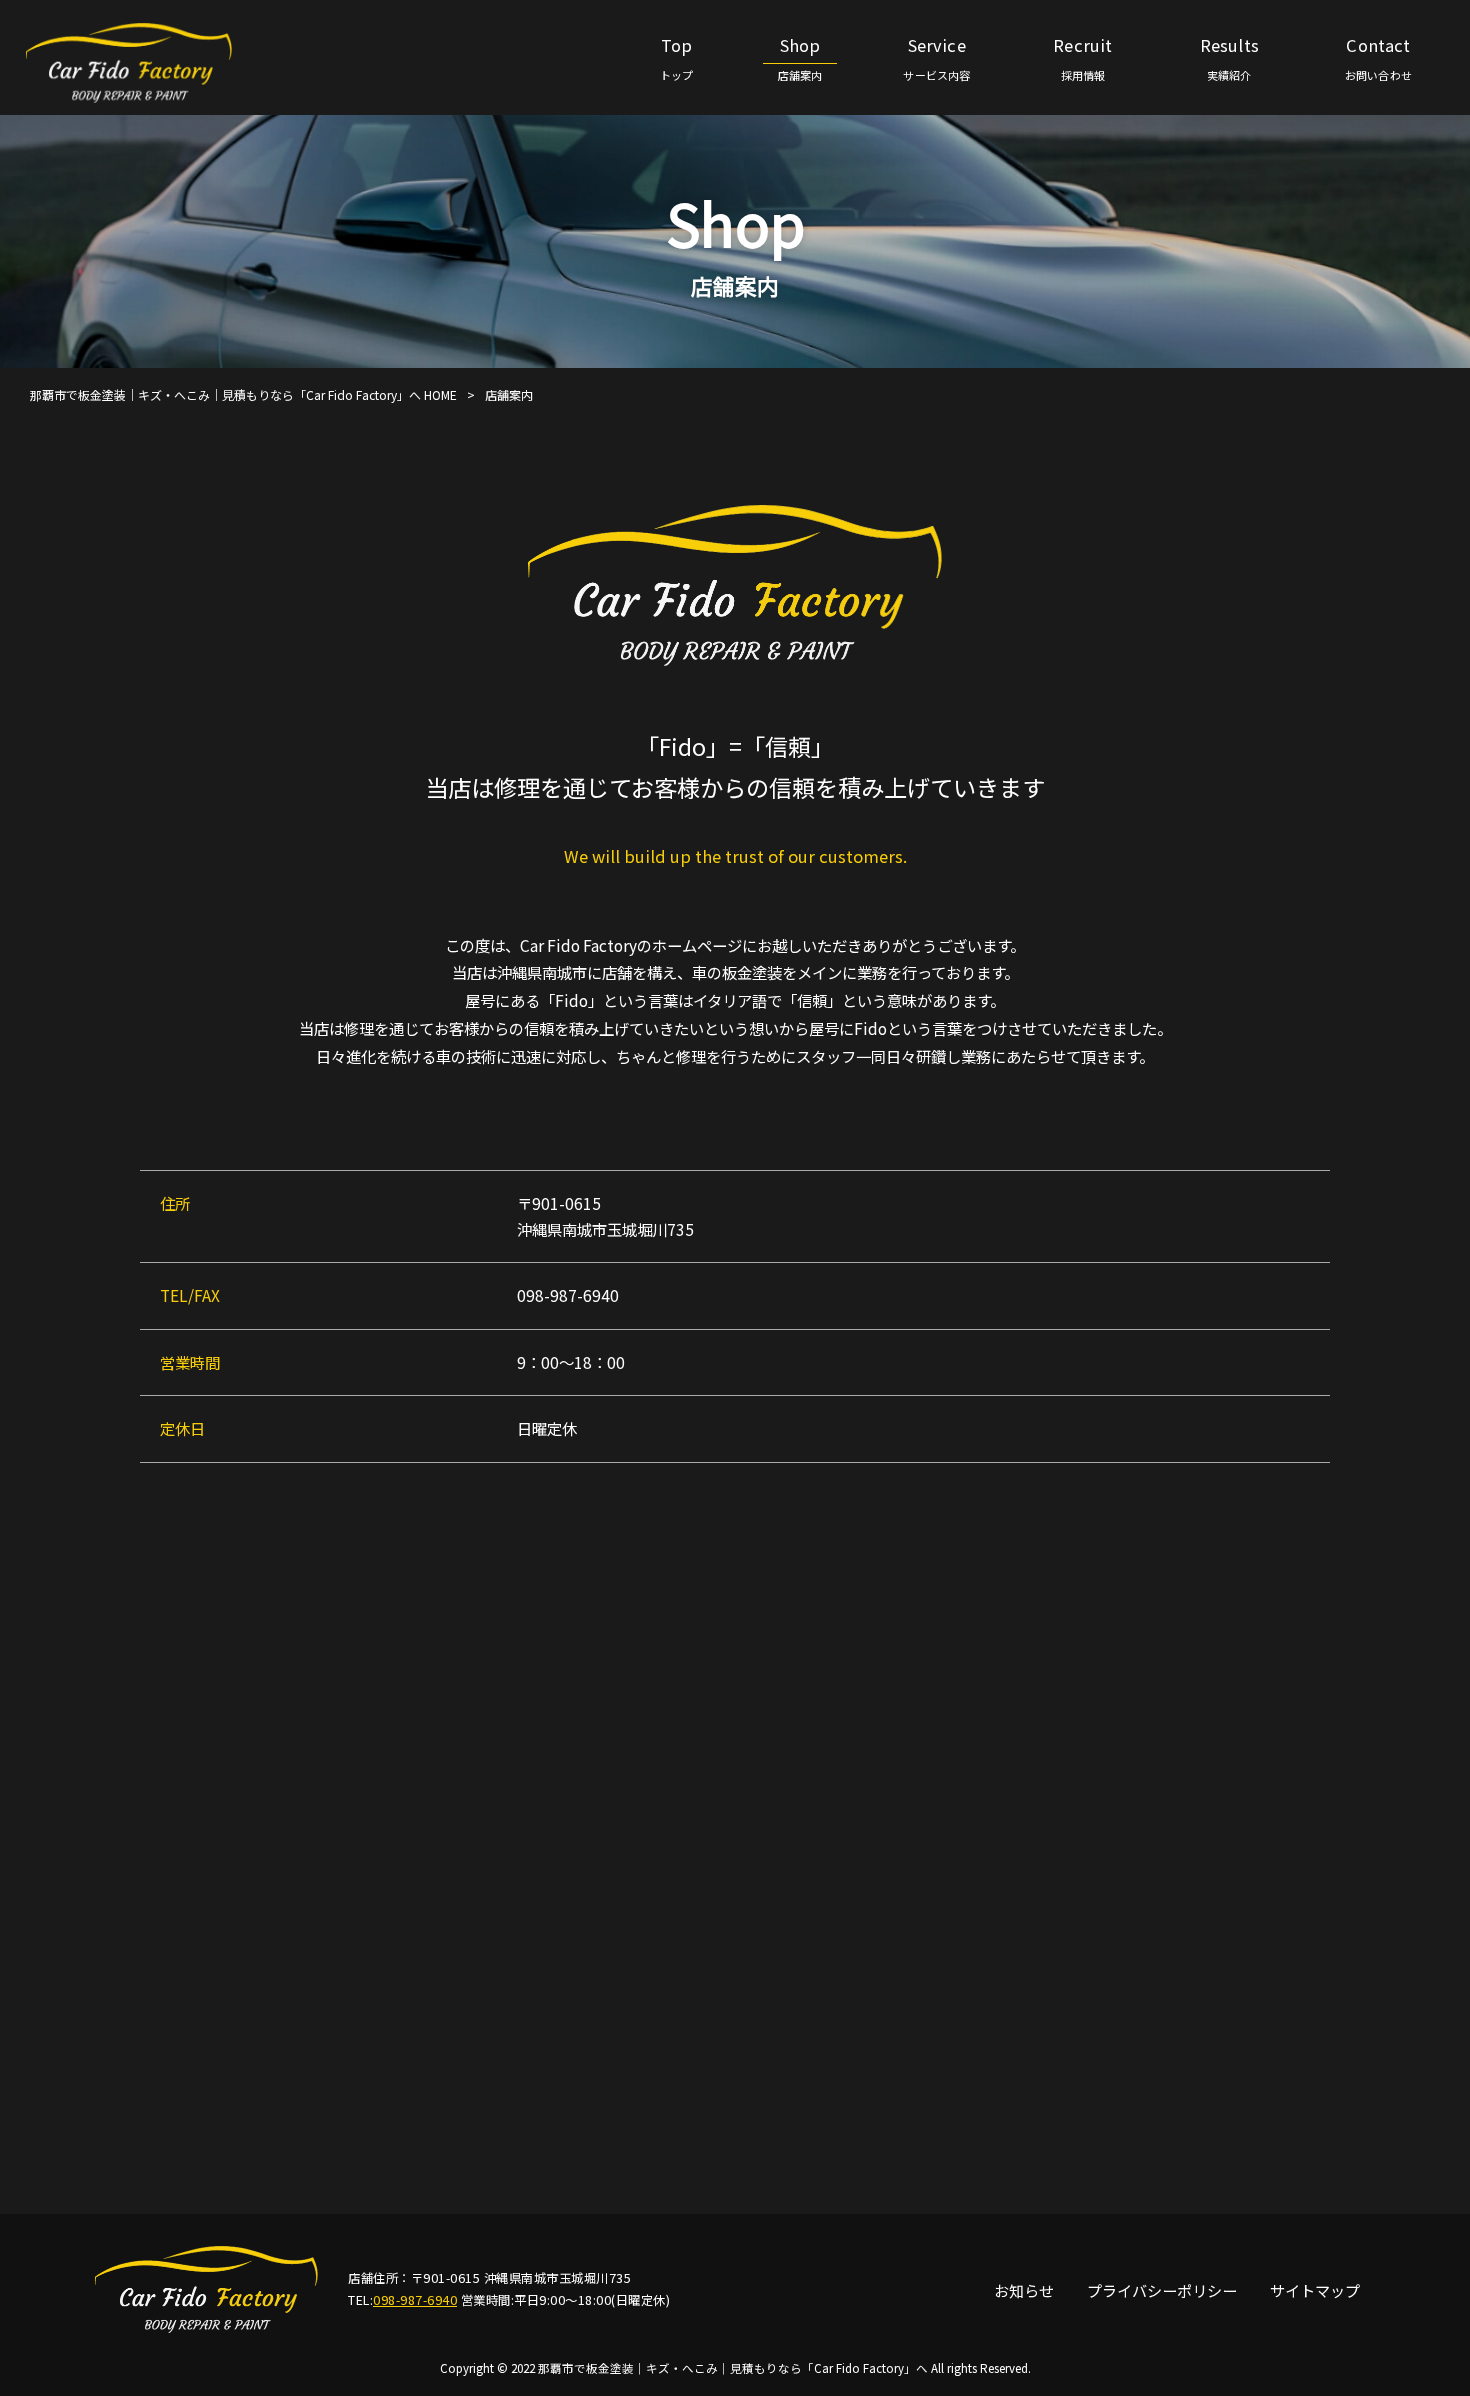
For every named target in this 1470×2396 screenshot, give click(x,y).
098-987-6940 (415, 2300)
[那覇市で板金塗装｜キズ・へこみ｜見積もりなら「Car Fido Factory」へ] (137, 62)
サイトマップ (1315, 2290)
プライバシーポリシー (1162, 2290)
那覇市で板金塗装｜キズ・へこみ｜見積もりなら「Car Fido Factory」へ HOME (243, 394)
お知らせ (1024, 2290)
